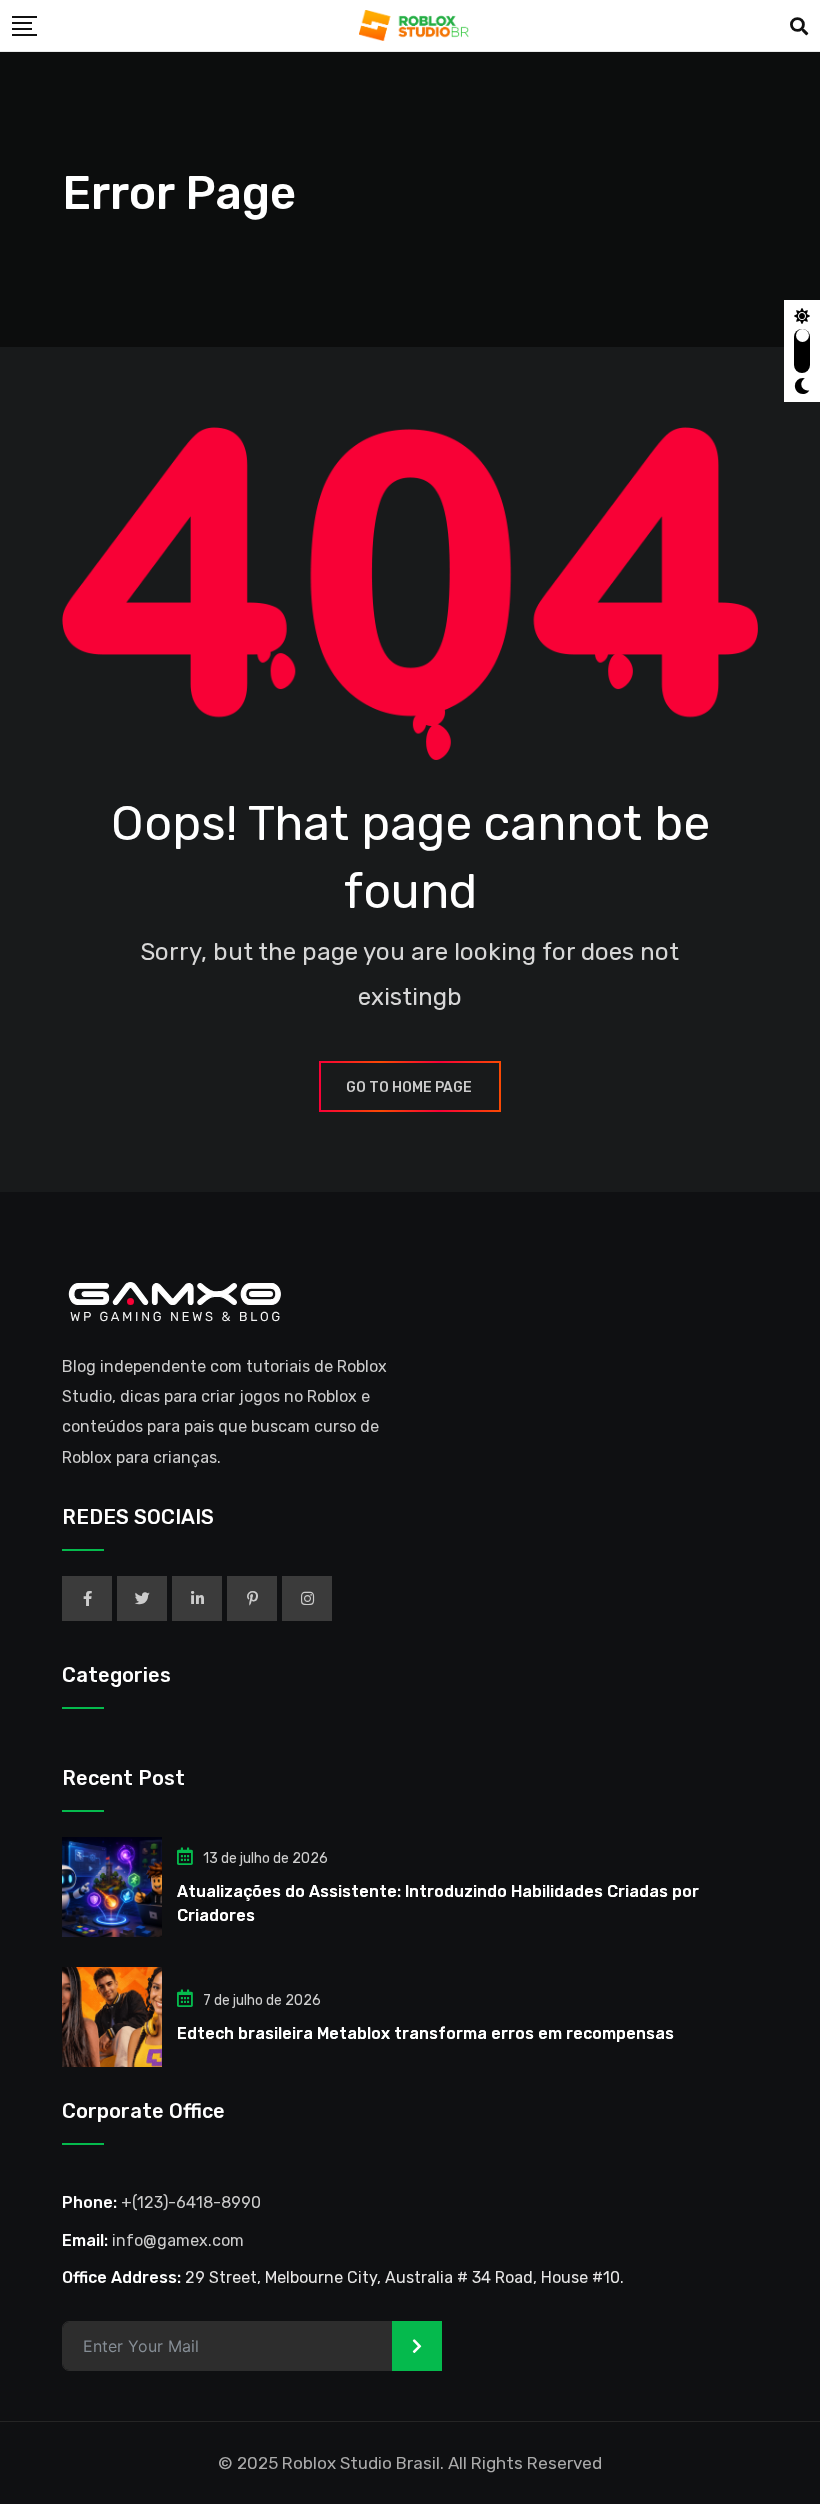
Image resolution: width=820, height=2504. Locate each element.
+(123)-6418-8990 (191, 2202)
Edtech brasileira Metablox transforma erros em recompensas (425, 2033)
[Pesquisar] (799, 27)
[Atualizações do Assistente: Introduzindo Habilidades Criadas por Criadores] (112, 1887)
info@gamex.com (178, 2240)
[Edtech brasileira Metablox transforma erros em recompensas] (112, 2017)
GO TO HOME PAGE (409, 1087)
